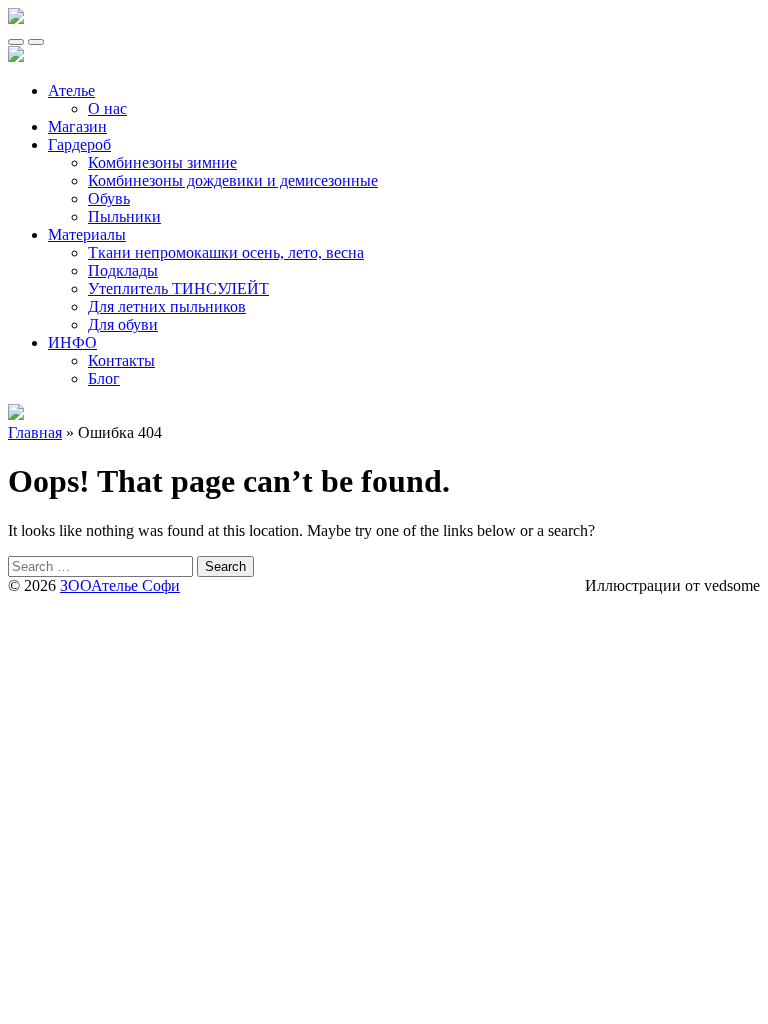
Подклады (123, 270)
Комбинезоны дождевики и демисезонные (233, 180)
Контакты (121, 360)
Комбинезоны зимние (162, 162)
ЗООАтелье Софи (120, 585)
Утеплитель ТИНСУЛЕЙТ (178, 288)
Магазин (77, 126)
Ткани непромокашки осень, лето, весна (226, 252)
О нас (107, 108)
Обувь (109, 198)
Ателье (71, 90)
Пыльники (124, 216)
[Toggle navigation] (16, 42)
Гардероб (79, 144)
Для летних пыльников (167, 306)
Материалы (87, 234)
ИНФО (72, 342)
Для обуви (123, 324)
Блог (104, 378)
